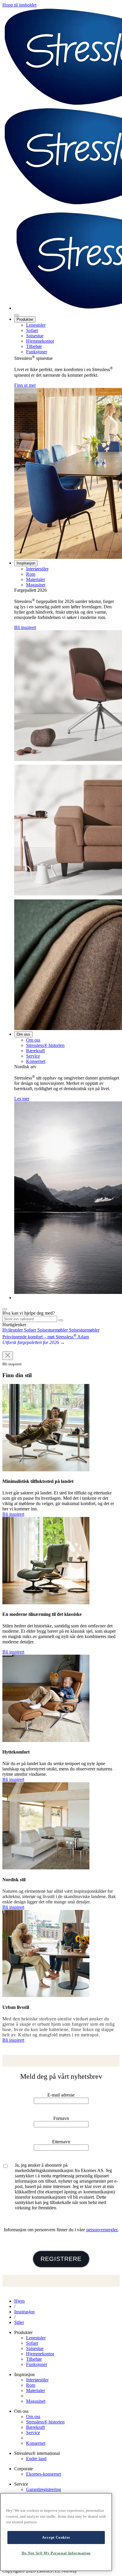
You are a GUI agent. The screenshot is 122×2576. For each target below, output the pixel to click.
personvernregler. (102, 2230)
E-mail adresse (61, 2095)
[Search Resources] (61, 1320)
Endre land (36, 2459)
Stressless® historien (45, 1045)
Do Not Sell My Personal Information (56, 2553)
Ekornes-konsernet (44, 2474)
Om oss (23, 1034)
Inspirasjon (26, 563)
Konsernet (36, 1061)
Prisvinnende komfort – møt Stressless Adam (46, 1337)
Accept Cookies (56, 2537)
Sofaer (32, 330)
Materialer (36, 579)
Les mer (22, 1099)
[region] (56, 2532)
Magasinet (36, 585)
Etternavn (61, 2142)
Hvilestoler (13, 1330)
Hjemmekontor (40, 341)
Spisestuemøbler (53, 1330)
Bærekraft (35, 1051)
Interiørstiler (37, 569)
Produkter (25, 319)
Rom (31, 574)
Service (33, 1056)
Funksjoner (37, 352)
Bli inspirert (25, 627)
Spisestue (35, 336)
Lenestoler (36, 325)
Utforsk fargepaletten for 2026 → (34, 1342)
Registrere (61, 2259)
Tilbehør (34, 346)
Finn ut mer (25, 385)
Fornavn (61, 2118)
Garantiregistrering (44, 2489)
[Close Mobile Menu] (17, 315)
